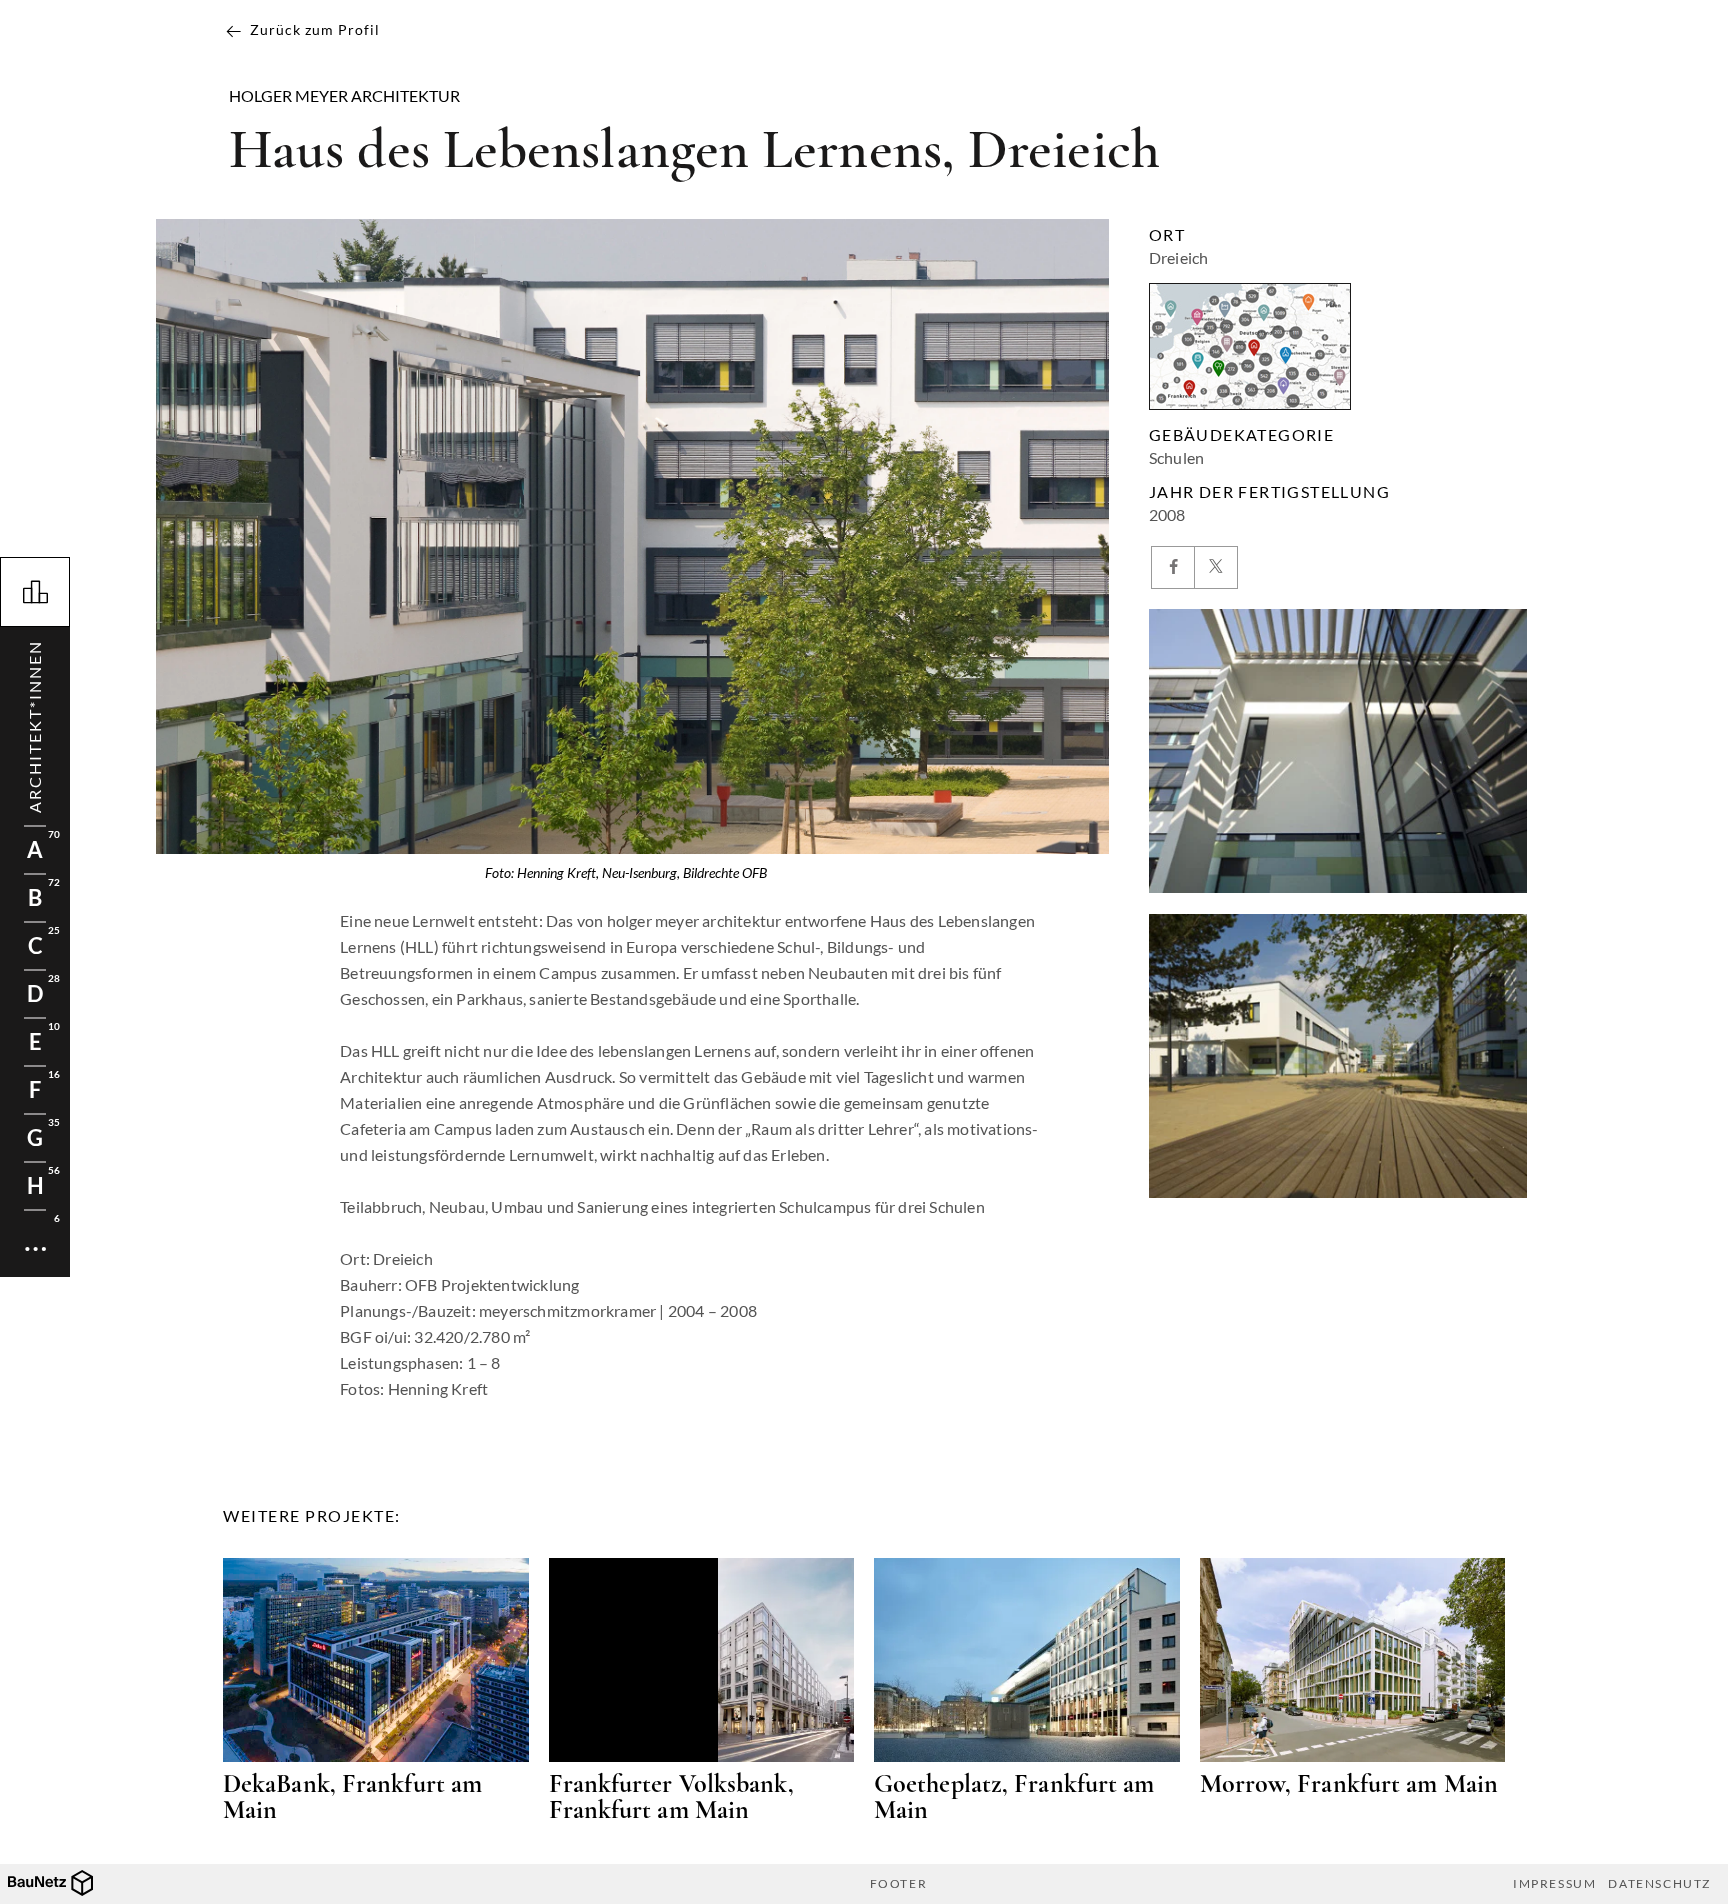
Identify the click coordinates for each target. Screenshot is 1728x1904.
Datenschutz (1659, 1884)
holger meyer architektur (344, 96)
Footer (899, 1884)
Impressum (1554, 1884)
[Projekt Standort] (1250, 346)
